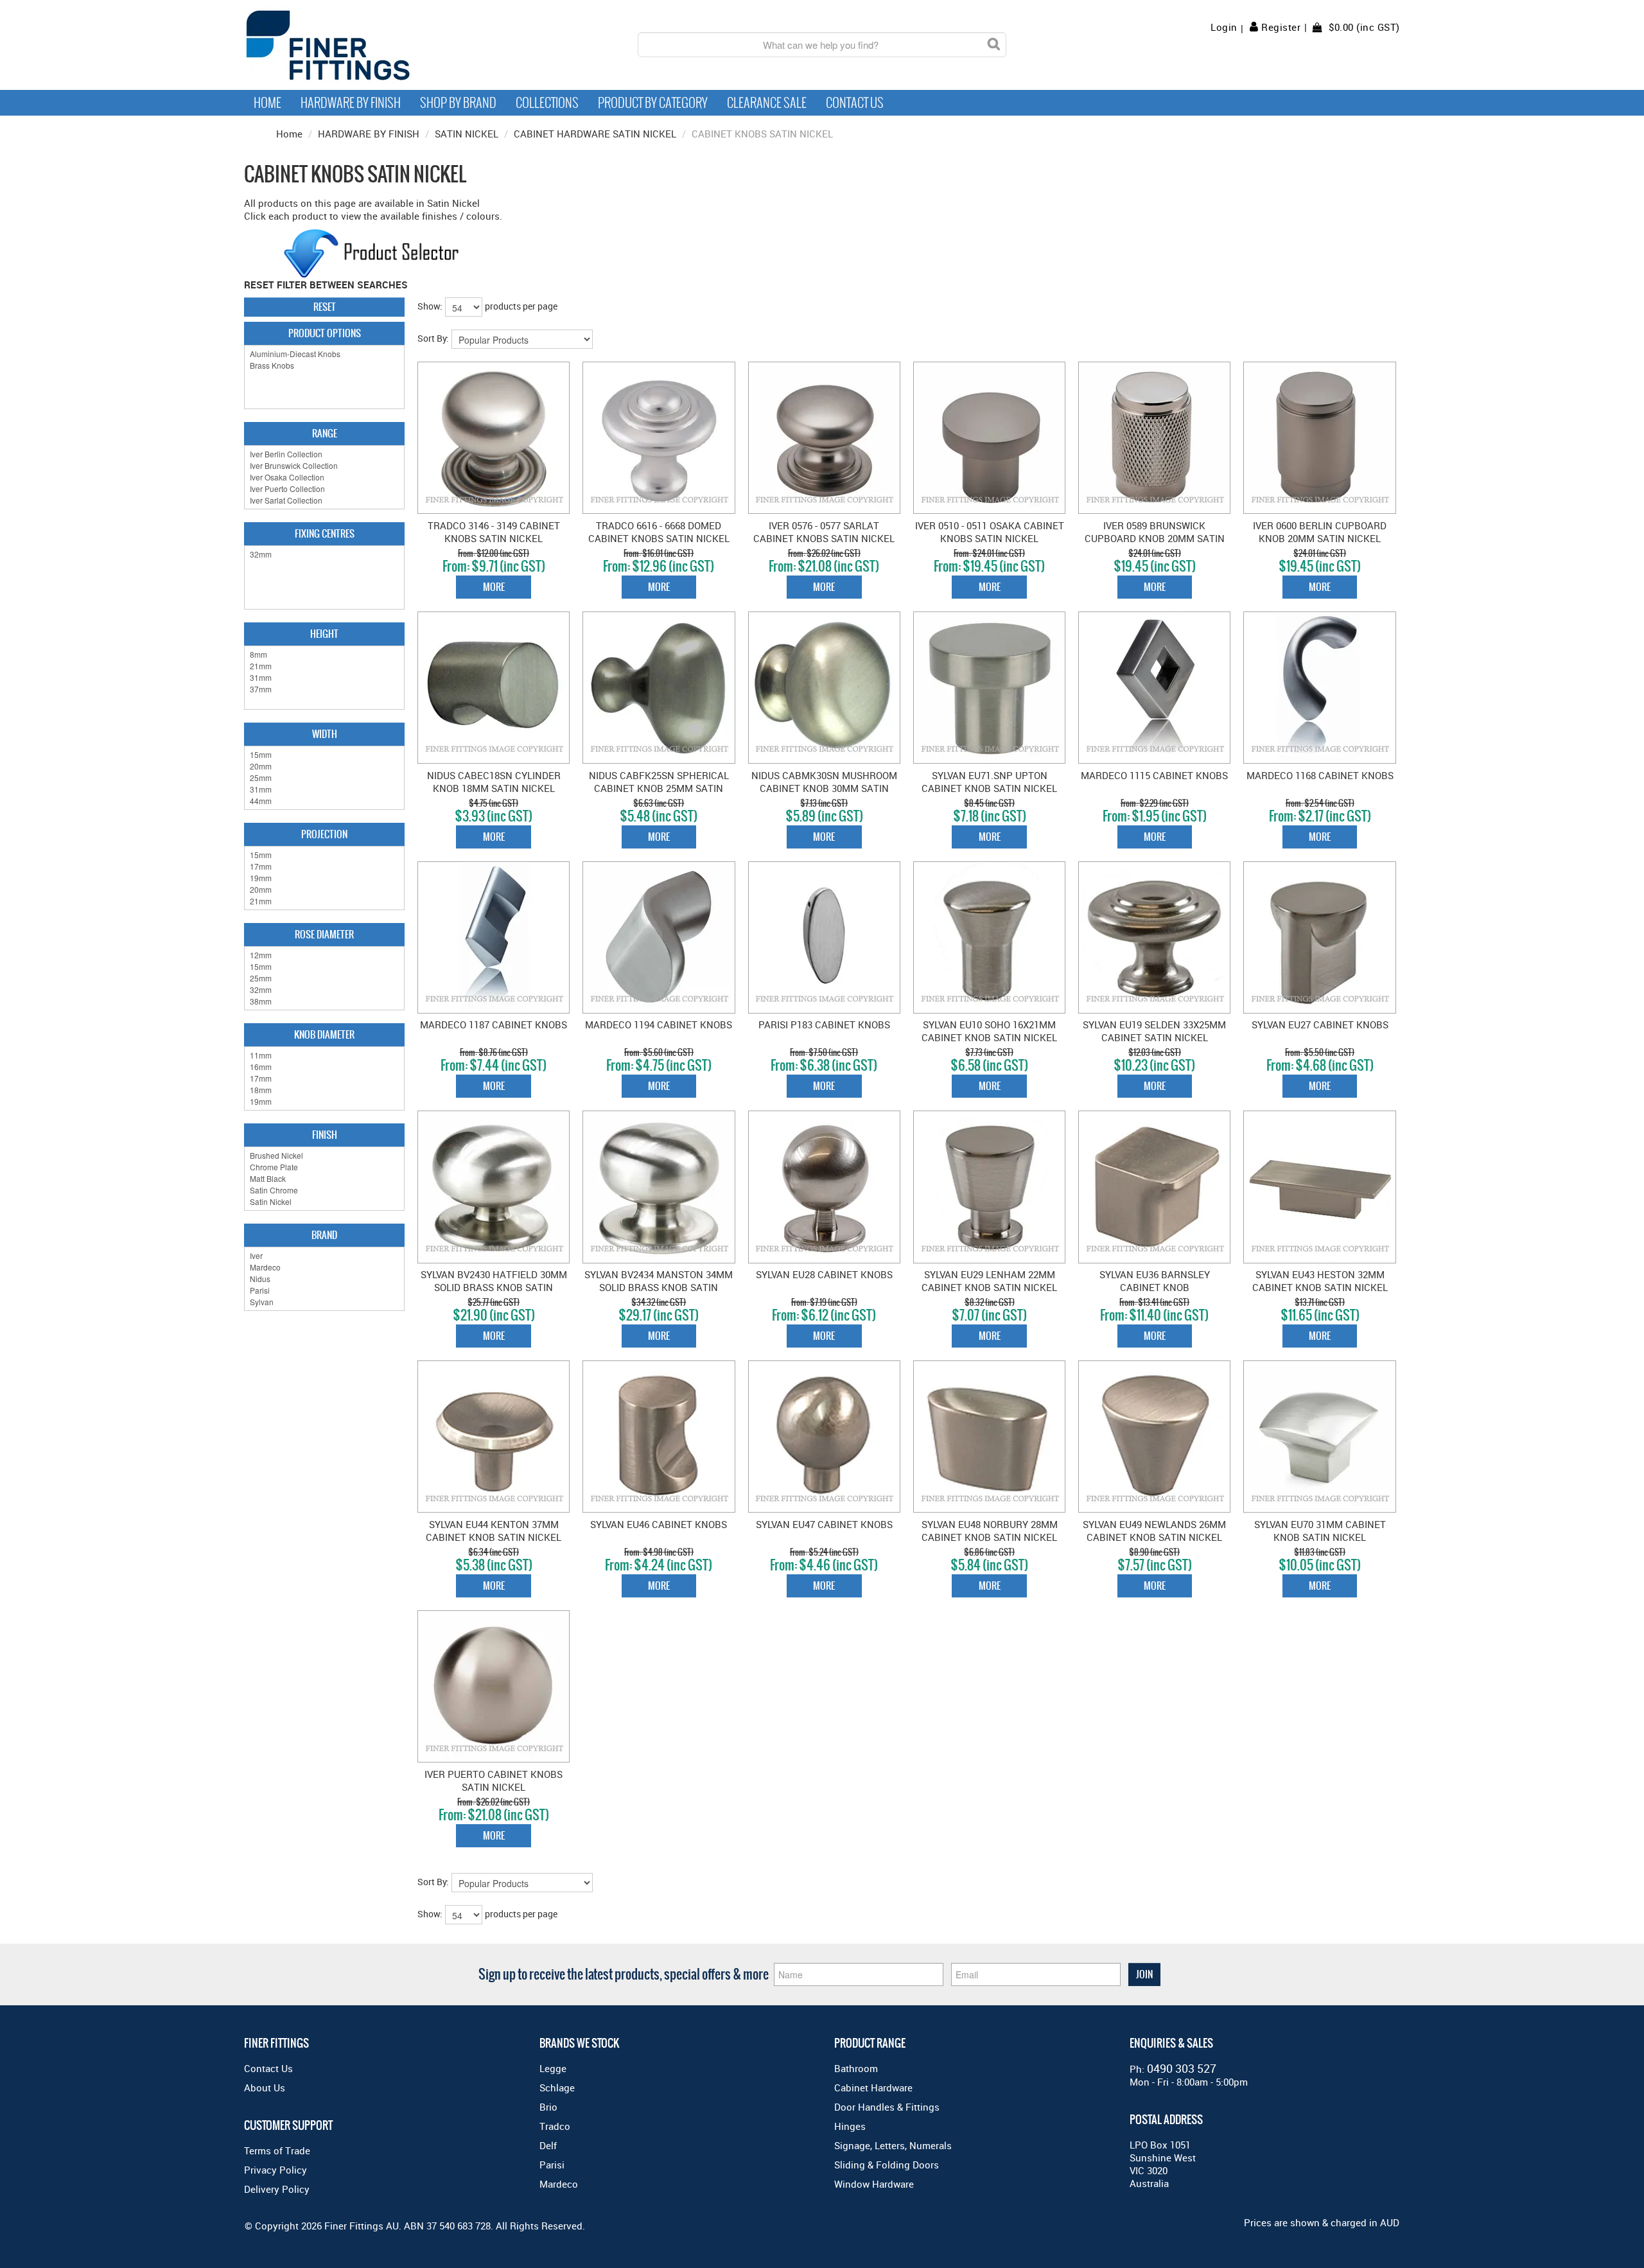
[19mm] (324, 878)
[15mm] (324, 755)
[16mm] (324, 1067)
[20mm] (324, 766)
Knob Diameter (324, 1034)
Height (324, 634)
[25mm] (324, 778)
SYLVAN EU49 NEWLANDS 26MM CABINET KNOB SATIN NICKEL (1154, 1531)
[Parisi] (324, 1290)
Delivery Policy (277, 2189)
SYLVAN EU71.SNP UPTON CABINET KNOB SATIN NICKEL (989, 782)
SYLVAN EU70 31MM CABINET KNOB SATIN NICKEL (1320, 1531)
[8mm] (324, 655)
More (494, 587)
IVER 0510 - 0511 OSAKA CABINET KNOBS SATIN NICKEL (990, 532)
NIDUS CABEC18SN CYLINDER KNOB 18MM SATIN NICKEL (494, 782)
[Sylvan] (324, 1302)
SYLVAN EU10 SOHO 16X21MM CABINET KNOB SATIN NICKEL (989, 1031)
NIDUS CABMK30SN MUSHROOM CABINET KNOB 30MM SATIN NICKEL (824, 788)
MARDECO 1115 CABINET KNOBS (1154, 775)
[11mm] (324, 1055)
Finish (325, 1135)
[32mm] (324, 554)
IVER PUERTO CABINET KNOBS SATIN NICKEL (494, 1780)
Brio (548, 2107)
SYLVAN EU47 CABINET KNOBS (824, 1524)
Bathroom (856, 2068)
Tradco (555, 2126)
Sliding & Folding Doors (887, 2165)
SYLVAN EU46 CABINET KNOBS (659, 1524)
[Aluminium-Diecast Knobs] (324, 354)
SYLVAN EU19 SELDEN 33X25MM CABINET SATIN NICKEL (1154, 1031)
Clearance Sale (767, 103)
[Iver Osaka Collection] (324, 477)
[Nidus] (324, 1279)
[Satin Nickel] (324, 1202)
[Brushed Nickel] (324, 1156)
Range (325, 433)
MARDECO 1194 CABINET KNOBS (659, 1024)
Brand (324, 1235)
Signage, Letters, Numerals (893, 2145)
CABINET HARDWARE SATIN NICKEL (595, 134)
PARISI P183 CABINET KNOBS (824, 1024)
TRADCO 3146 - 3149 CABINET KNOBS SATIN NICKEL (494, 532)
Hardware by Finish (351, 103)
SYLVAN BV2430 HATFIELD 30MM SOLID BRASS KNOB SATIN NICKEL (494, 1287)
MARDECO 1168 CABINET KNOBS (1320, 775)
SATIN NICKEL (467, 134)
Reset (325, 307)
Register (1281, 27)
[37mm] (324, 689)
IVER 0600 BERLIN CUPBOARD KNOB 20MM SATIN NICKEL (1320, 532)
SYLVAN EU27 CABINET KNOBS (1320, 1024)
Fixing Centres (325, 533)
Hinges (850, 2126)
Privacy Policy (275, 2170)
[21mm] (324, 666)
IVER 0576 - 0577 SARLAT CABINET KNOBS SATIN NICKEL (824, 532)
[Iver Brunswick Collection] (324, 466)
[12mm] (324, 955)
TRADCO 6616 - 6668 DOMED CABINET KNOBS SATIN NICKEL (659, 532)
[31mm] (324, 678)
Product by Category (653, 103)
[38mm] (324, 1001)
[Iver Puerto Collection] (324, 489)
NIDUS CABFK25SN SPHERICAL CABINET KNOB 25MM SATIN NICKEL (659, 788)
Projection (324, 834)
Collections (547, 103)
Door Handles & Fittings (887, 2107)
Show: (430, 306)
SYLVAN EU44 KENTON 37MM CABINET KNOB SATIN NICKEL (494, 1531)
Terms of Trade (277, 2150)
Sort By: (433, 338)
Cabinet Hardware (873, 2088)
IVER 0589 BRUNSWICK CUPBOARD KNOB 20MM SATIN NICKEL (1155, 538)
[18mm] (324, 1090)
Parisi (552, 2165)
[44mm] (324, 801)
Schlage (557, 2088)
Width (325, 734)
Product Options (325, 333)
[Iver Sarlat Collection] (324, 500)
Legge (553, 2068)
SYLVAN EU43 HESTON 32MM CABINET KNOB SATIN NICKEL (1320, 1281)
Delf (548, 2145)
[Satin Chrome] (324, 1190)
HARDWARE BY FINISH (369, 134)
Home (267, 103)
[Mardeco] (324, 1267)
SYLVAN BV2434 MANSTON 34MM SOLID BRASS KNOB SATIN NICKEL (659, 1287)
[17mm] (324, 866)
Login (1224, 27)
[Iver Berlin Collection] (324, 454)
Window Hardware (874, 2184)
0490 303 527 (1182, 2068)
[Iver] (324, 1256)
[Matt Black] (324, 1179)
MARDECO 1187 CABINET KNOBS (494, 1024)
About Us (265, 2088)
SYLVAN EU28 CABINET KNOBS (824, 1274)
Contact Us (855, 103)
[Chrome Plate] (324, 1167)
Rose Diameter (324, 934)
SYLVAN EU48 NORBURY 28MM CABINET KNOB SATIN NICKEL (990, 1531)
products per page (521, 306)
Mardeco (559, 2184)
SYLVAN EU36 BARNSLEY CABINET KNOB (1155, 1281)
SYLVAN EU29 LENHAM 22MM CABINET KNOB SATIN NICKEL (989, 1281)
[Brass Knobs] (324, 365)
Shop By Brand (458, 103)
